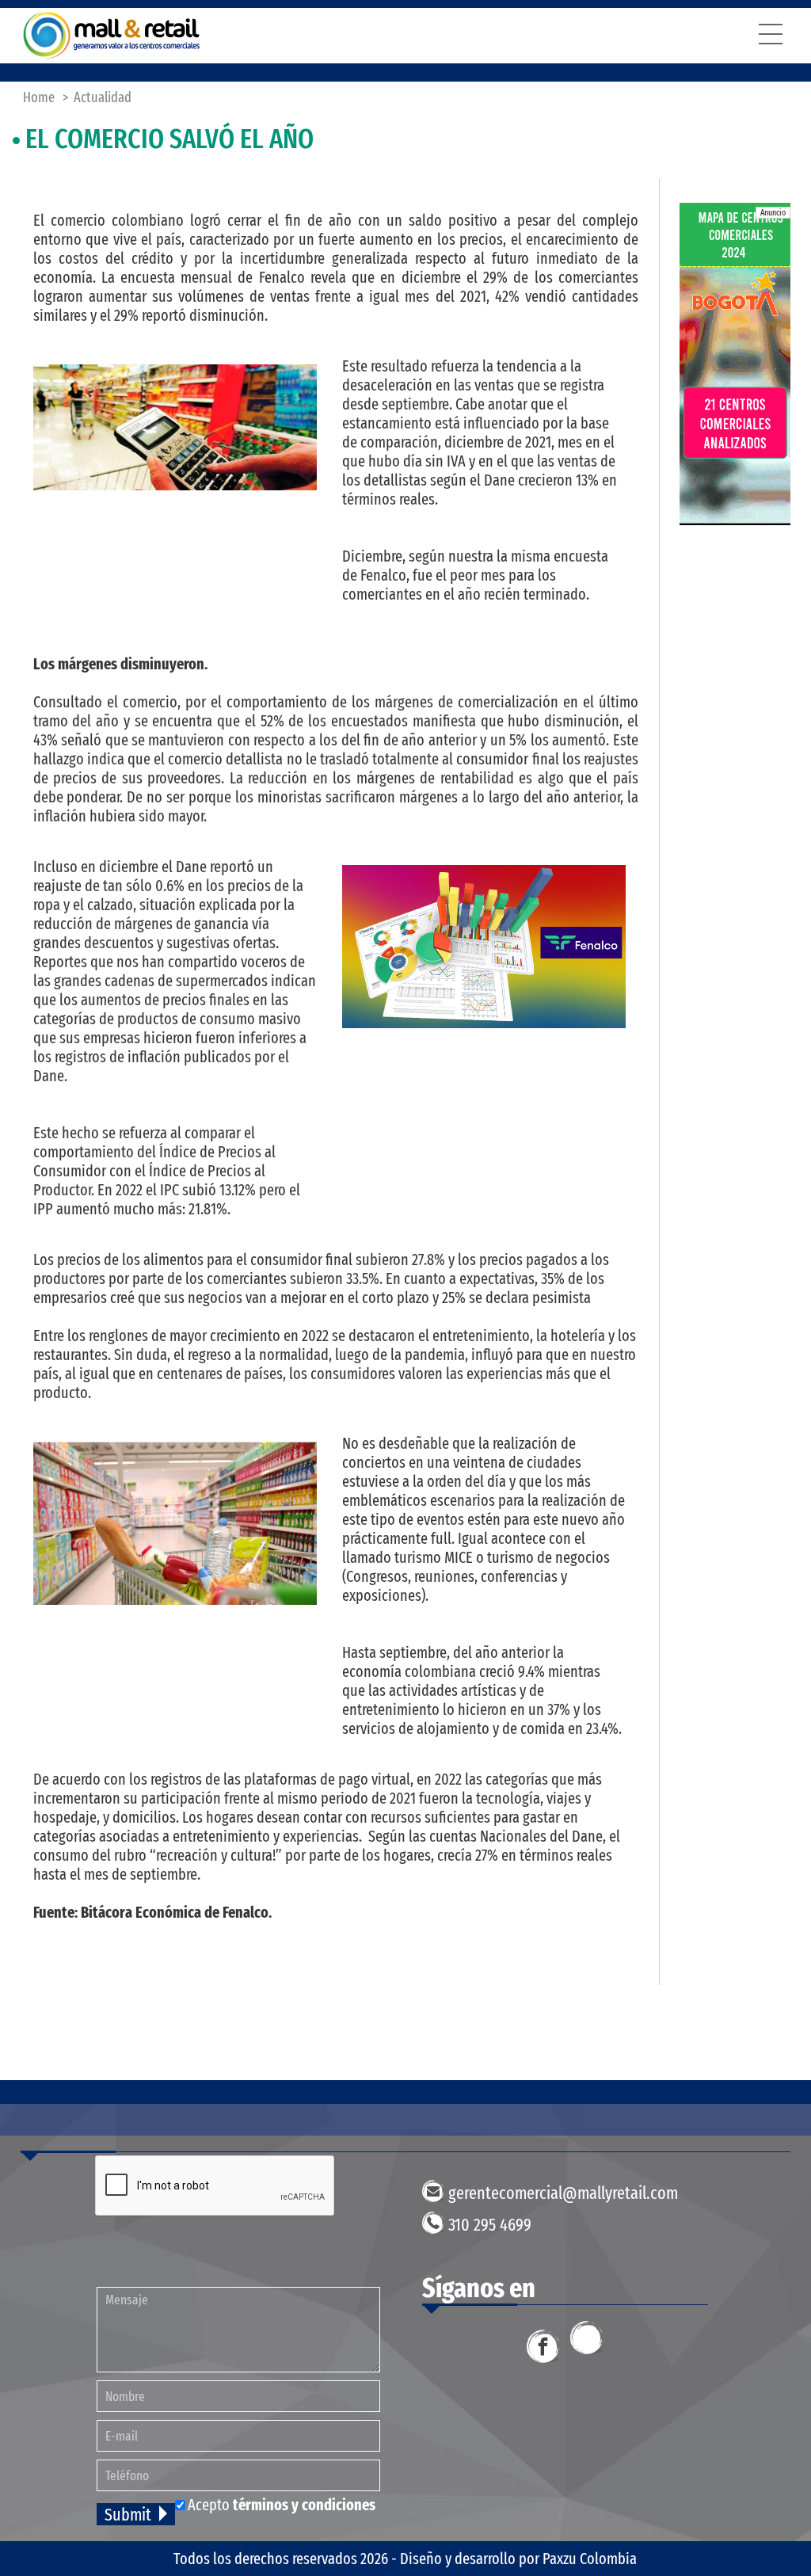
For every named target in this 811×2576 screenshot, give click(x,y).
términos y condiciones (304, 2505)
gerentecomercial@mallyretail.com (563, 2193)
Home (39, 97)
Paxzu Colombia (590, 2559)
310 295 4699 (490, 2225)
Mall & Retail (112, 36)
